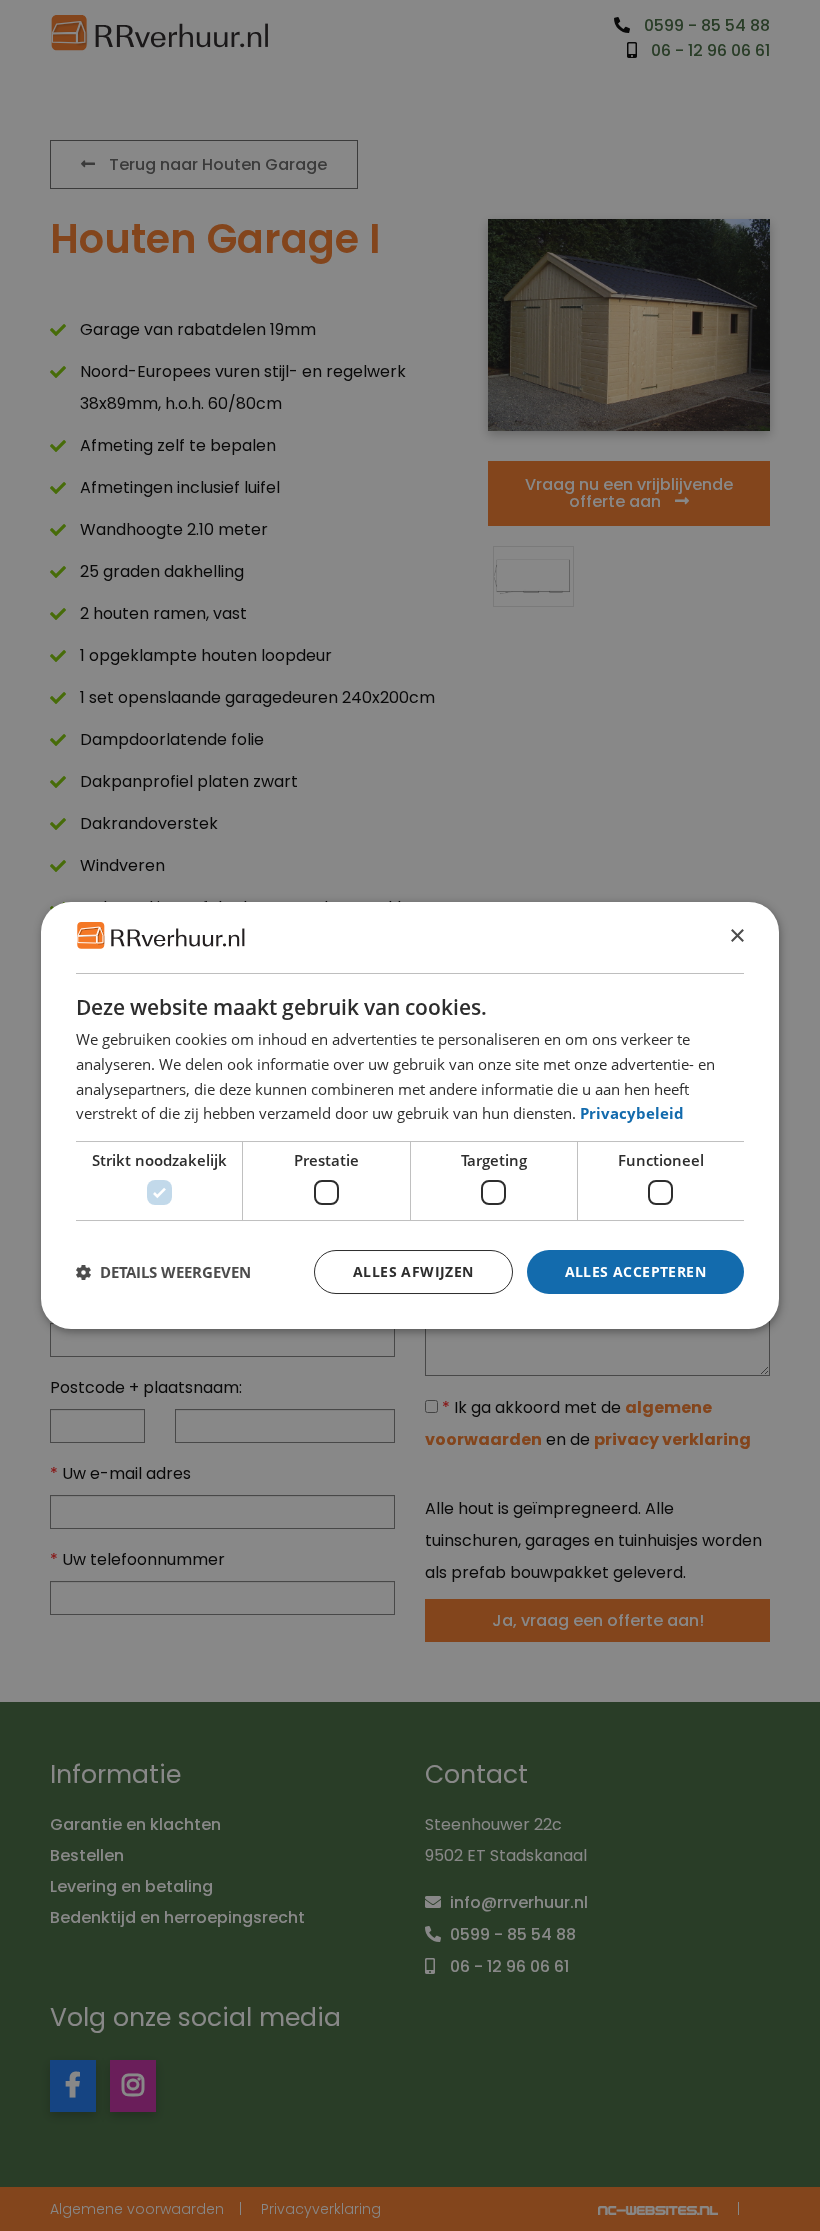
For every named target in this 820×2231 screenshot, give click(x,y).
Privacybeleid (632, 1113)
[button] (163, 1272)
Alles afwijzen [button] (413, 1271)
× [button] (736, 936)
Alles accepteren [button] (635, 1271)
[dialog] (410, 1116)
